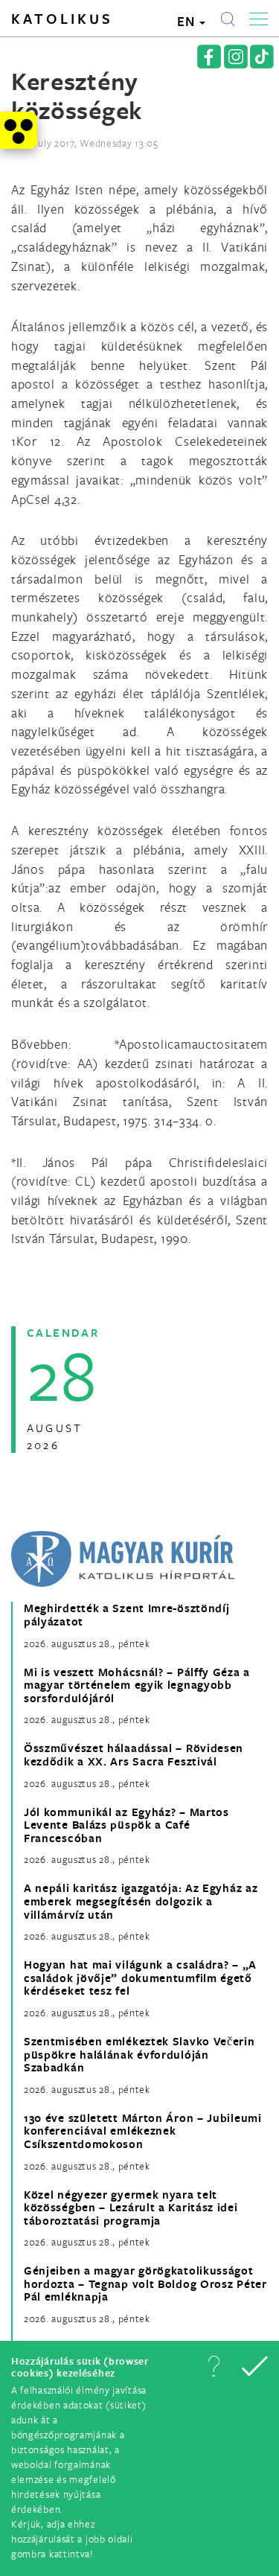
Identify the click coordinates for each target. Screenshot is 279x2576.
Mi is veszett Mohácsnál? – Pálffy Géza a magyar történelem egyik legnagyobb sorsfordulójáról (137, 1685)
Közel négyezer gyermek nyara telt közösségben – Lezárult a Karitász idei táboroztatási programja (131, 2208)
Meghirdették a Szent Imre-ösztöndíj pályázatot (127, 1615)
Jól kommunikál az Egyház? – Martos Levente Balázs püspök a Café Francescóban (126, 1825)
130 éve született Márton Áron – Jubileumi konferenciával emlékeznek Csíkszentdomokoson (143, 2131)
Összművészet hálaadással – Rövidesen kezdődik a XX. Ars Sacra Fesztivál (134, 1755)
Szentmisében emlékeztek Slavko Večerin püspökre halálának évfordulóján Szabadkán (139, 2055)
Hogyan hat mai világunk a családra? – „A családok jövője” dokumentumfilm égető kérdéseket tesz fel (140, 1978)
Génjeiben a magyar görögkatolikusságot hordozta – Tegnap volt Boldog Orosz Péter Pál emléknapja (145, 2284)
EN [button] (187, 21)
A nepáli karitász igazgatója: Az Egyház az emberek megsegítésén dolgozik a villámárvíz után (141, 1901)
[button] (214, 2366)
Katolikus (62, 19)
